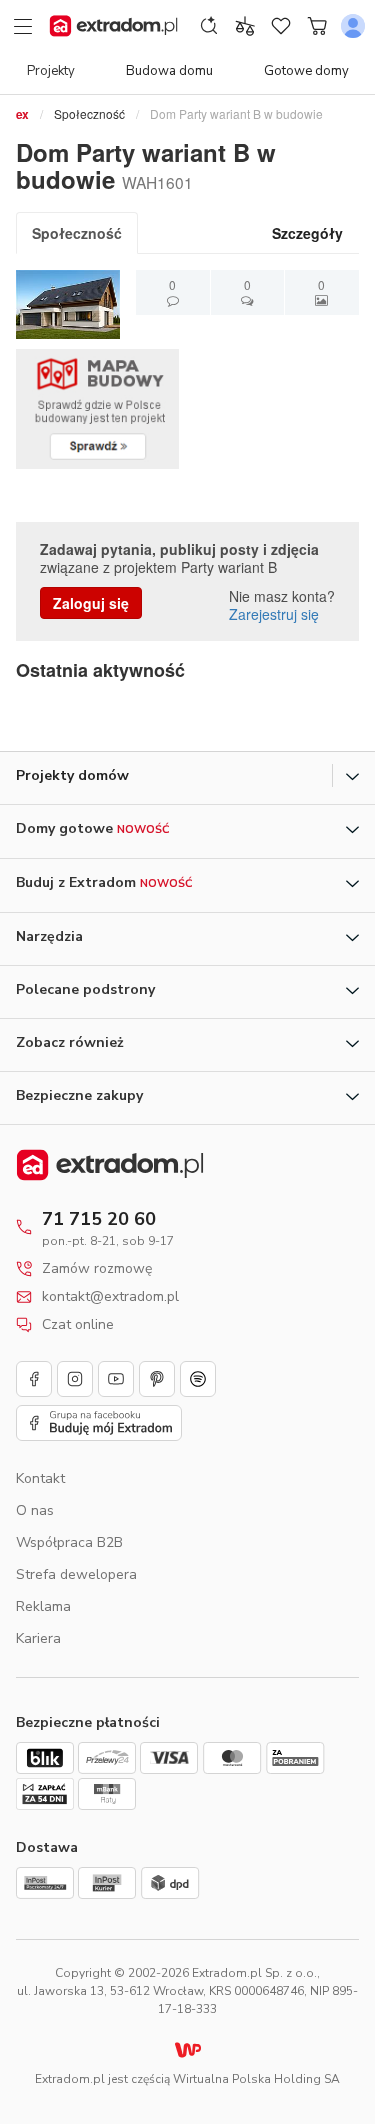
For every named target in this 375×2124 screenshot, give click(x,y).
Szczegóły (307, 233)
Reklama (43, 1606)
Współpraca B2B (69, 1542)
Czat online (78, 1325)
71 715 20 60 (99, 1219)
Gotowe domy (306, 71)
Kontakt (40, 1478)
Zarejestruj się (274, 614)
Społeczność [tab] (77, 233)
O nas (35, 1510)
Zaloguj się (91, 603)
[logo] (113, 26)
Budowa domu (169, 71)
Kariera (38, 1638)
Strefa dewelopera (76, 1574)
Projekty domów (72, 775)
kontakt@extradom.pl (110, 1297)
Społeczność (89, 113)
